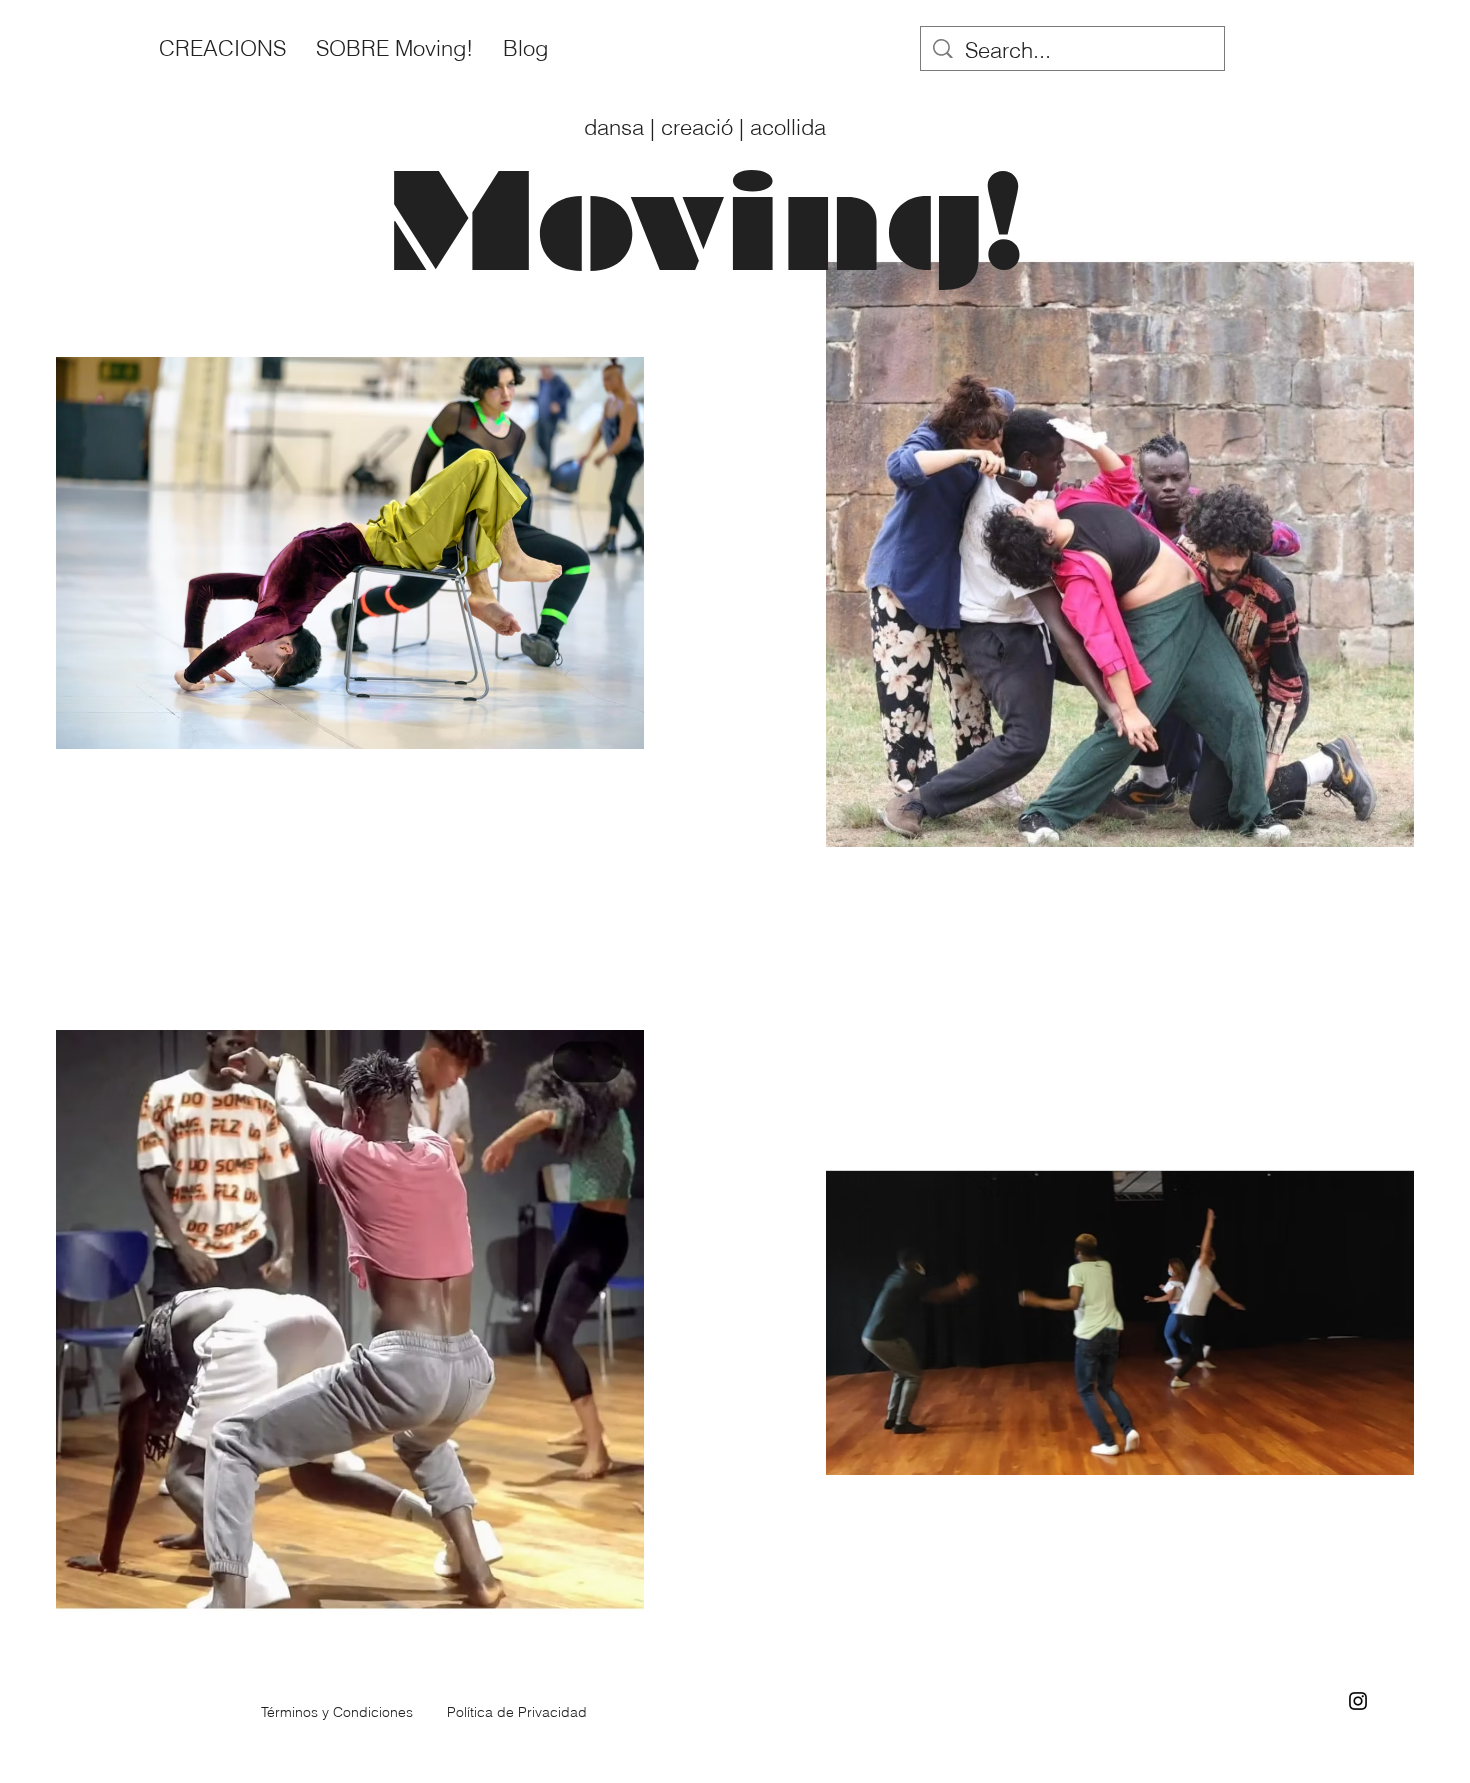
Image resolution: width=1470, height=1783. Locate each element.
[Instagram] (1358, 1701)
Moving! (735, 222)
